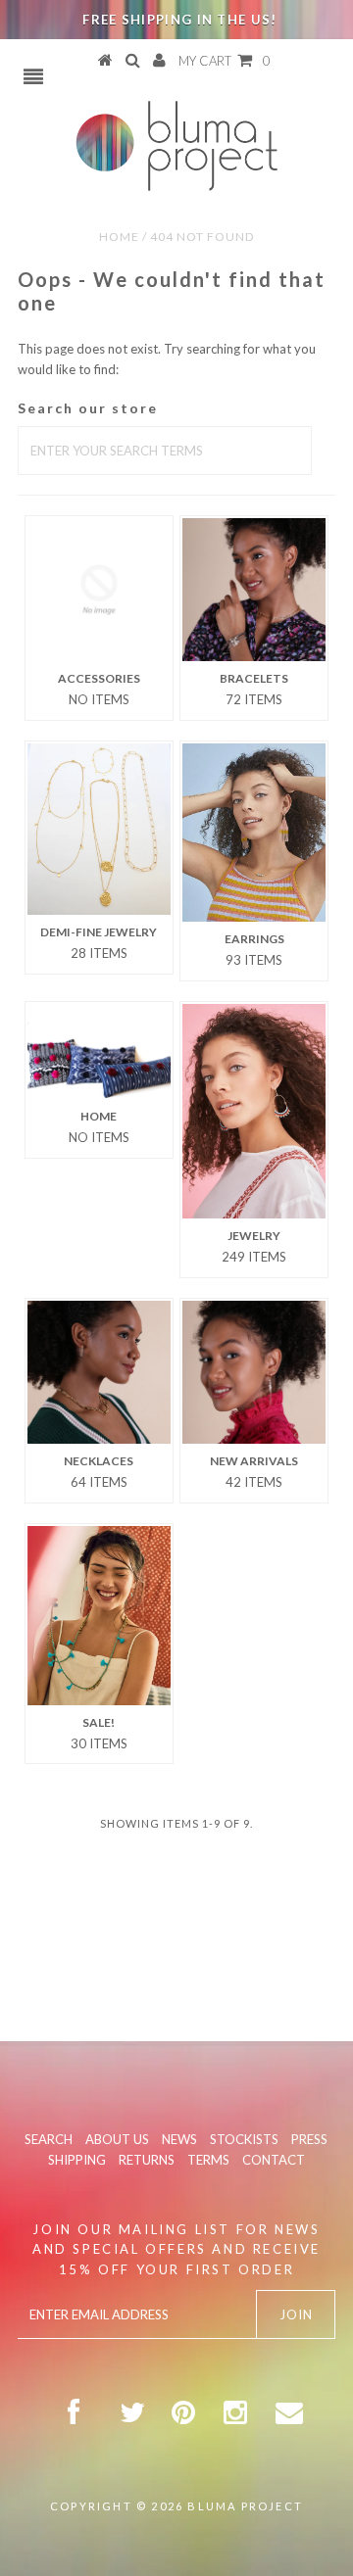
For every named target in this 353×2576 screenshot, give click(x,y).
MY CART (225, 61)
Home (119, 237)
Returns (147, 2160)
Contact (274, 2160)
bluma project (245, 2506)
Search (49, 2139)
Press (309, 2139)
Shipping (77, 2160)
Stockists (244, 2139)
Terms (208, 2160)
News (179, 2139)
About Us (117, 2139)
